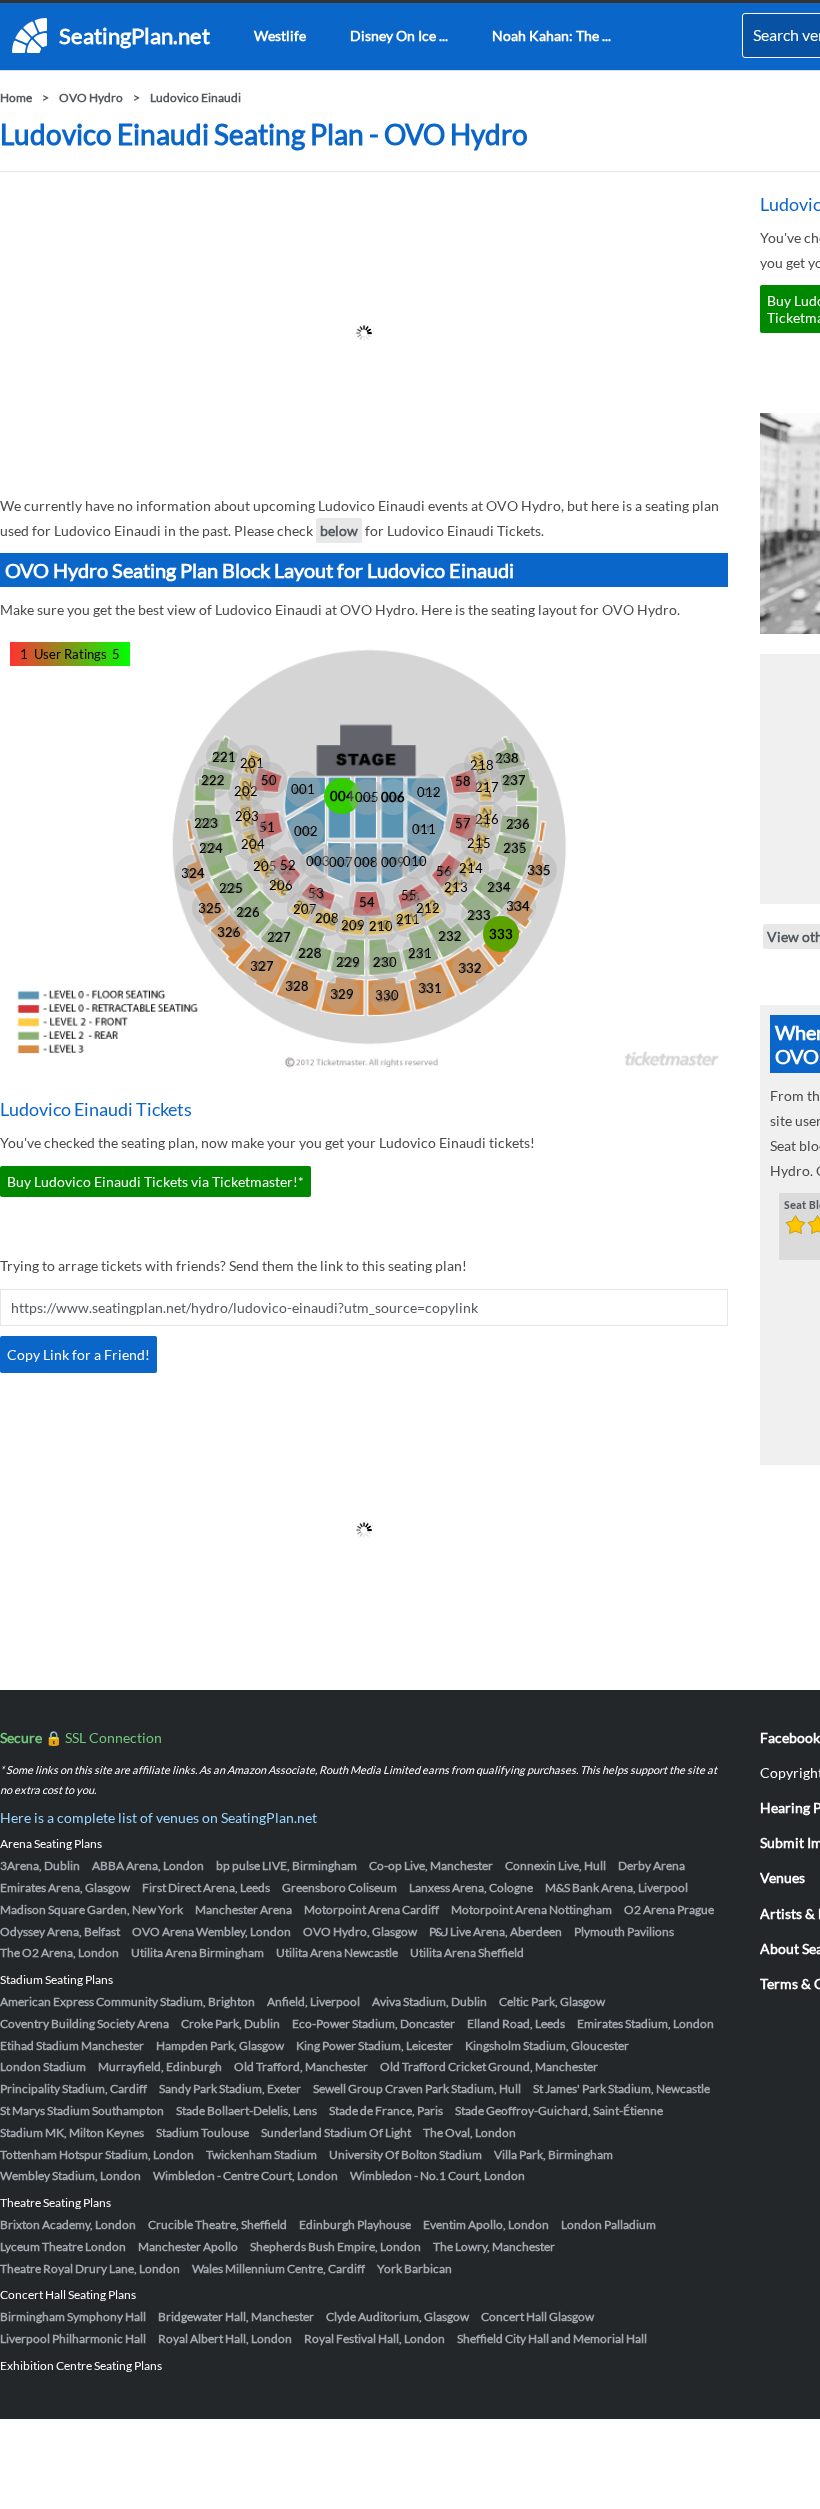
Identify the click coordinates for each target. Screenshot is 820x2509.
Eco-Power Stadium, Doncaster (373, 2023)
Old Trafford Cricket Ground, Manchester (489, 2066)
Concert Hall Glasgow (537, 2316)
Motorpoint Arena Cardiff (371, 1909)
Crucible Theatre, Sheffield (217, 2224)
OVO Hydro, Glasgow (360, 1931)
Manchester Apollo (188, 2246)
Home (16, 97)
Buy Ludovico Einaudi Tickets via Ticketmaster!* (155, 1181)
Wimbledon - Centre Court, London (245, 2175)
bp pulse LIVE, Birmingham (286, 1865)
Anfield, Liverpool (313, 2001)
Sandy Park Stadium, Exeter (230, 2088)
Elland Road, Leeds (516, 2023)
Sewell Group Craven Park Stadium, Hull (417, 2088)
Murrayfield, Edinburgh (160, 2066)
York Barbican (414, 2268)
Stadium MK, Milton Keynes (72, 2132)
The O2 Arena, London (59, 1952)
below (339, 530)
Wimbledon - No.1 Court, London (437, 2175)
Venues (782, 1877)
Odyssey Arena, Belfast (60, 1931)
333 (501, 934)
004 (342, 796)
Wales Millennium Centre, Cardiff (278, 2268)
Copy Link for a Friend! (78, 1354)
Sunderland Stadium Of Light (336, 2132)
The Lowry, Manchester (494, 2246)
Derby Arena (651, 1865)
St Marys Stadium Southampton (82, 2110)
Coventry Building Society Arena (84, 2023)
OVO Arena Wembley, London (211, 1931)
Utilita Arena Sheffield (467, 1952)
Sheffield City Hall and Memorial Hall (552, 2338)
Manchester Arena (243, 1909)
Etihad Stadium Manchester (72, 2045)
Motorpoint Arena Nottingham (531, 1909)
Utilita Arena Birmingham (197, 1952)
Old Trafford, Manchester (301, 2066)
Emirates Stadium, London (645, 2023)
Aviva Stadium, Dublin (429, 2001)
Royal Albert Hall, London (225, 2338)
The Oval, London (469, 2132)
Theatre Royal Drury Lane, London (90, 2268)
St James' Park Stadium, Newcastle (621, 2088)
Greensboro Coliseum (339, 1887)
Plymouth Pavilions (624, 1931)
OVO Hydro (91, 97)
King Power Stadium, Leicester (374, 2045)
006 (393, 797)
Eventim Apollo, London (486, 2224)
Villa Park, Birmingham (553, 2154)
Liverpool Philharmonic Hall (73, 2338)
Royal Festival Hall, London (374, 2338)
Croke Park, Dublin (230, 2023)
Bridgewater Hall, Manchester (236, 2316)
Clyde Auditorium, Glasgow (397, 2316)
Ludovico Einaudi (195, 97)
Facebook (790, 1737)
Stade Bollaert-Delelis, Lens (246, 2110)
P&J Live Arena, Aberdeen (495, 1931)
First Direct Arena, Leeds (206, 1887)
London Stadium (43, 2066)
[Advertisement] (364, 333)
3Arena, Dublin (40, 1865)
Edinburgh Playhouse (355, 2224)
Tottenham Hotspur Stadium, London (97, 2154)
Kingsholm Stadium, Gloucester (547, 2045)
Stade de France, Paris (386, 2110)
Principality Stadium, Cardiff (73, 2088)
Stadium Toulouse (202, 2132)
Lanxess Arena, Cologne (471, 1887)
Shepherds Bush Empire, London (335, 2246)
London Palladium (608, 2224)
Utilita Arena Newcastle (337, 1952)
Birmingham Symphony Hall (73, 2316)
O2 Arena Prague (669, 1909)
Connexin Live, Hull (555, 1865)
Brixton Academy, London (68, 2224)
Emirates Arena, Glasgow (65, 1887)
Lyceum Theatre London (63, 2246)
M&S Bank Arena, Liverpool (616, 1887)
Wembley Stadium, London (70, 2175)
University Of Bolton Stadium (405, 2154)
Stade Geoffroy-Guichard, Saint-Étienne (559, 2110)
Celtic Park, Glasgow (552, 2001)
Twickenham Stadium (261, 2154)
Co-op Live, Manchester (431, 1865)
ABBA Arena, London (148, 1865)
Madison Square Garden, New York (91, 1909)
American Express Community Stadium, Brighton (127, 2001)
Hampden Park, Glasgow (220, 2045)
